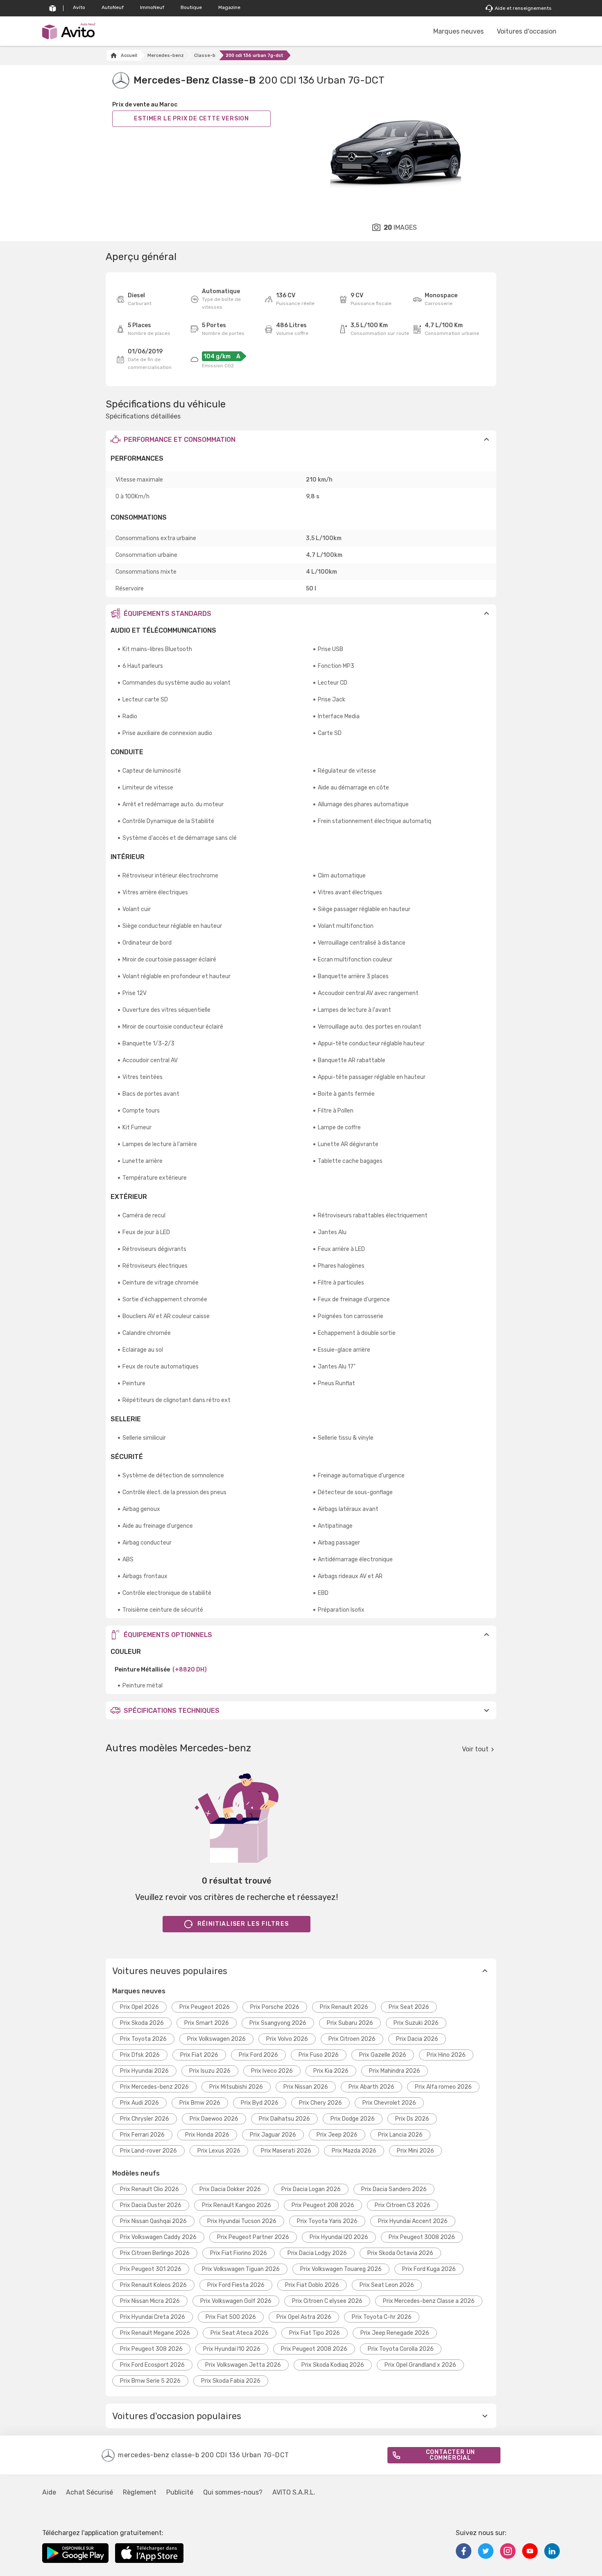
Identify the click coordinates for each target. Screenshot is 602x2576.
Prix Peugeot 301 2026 (151, 2269)
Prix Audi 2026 (139, 2103)
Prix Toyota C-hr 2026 (382, 2317)
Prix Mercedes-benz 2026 (154, 2087)
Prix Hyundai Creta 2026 (153, 2317)
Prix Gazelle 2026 (383, 2055)
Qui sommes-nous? (233, 2492)
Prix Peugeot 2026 (205, 2007)
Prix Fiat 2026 (199, 2055)
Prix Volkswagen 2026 (216, 2039)
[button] (301, 439)
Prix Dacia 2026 (417, 2039)
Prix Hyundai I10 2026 (232, 2349)
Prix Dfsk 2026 (140, 2055)
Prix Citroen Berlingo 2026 (155, 2253)
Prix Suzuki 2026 (416, 2023)
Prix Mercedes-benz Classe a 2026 (429, 2301)
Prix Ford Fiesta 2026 (236, 2285)
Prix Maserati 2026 (286, 2151)
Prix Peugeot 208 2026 (323, 2205)
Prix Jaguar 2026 (273, 2135)
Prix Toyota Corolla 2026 (401, 2349)
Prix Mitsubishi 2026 (236, 2087)
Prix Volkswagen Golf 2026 (236, 2301)
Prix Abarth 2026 (371, 2087)
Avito (79, 7)
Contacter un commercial (451, 2455)
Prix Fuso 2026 (319, 2055)
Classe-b (205, 55)
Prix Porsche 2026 (275, 2007)
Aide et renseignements (523, 8)
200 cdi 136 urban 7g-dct (255, 55)
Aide (49, 2492)
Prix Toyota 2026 (143, 2039)
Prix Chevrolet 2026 (389, 2103)
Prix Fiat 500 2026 (231, 2317)
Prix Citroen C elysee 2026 (327, 2301)
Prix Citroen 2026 (352, 2039)
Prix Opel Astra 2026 (304, 2317)
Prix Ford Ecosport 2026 (152, 2365)
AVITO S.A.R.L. (294, 2492)
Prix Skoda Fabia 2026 (231, 2381)
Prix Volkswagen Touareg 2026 (341, 2269)
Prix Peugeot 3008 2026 (422, 2237)
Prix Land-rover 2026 (148, 2151)
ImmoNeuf (152, 7)
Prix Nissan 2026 (306, 2087)
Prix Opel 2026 (139, 2007)
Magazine (229, 7)
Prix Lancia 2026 (400, 2135)
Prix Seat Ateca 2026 (240, 2333)
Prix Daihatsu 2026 (284, 2119)
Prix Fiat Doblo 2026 (312, 2285)
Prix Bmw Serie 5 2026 (150, 2381)
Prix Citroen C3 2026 (403, 2205)
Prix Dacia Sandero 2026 (394, 2189)
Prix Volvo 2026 (287, 2039)
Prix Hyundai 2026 (144, 2071)
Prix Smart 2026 (207, 2023)
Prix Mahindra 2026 (395, 2071)
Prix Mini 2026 (415, 2151)
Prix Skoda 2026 (142, 2023)
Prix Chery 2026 (320, 2103)
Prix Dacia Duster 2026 (151, 2205)
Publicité (180, 2492)
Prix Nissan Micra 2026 (150, 2301)
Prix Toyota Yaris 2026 (327, 2221)
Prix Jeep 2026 (337, 2135)
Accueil (129, 55)
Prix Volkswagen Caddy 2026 (158, 2237)
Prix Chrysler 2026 (145, 2119)
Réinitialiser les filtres (243, 1924)
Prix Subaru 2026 (350, 2023)
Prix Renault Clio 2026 (149, 2189)
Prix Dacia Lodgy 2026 (317, 2253)
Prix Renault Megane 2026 (155, 2333)
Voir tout (475, 1749)
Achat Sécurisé (89, 2492)
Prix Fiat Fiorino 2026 (239, 2253)
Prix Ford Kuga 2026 (429, 2269)
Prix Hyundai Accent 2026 (413, 2221)
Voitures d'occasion (527, 31)
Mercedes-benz (166, 55)
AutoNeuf (113, 7)
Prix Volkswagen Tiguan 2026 (241, 2269)
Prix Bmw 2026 (200, 2103)
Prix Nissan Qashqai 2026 (153, 2221)
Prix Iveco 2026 (272, 2071)
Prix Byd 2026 (260, 2103)
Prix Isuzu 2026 (210, 2071)
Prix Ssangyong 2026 (278, 2023)
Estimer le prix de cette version (191, 119)
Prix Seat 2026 (409, 2007)
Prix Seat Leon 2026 (387, 2285)
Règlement (140, 2492)
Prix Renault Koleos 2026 (153, 2285)
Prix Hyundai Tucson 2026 (242, 2221)
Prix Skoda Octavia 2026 (400, 2253)
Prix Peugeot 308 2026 (151, 2349)
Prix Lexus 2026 (219, 2151)
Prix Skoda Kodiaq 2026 (333, 2365)
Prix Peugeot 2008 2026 (314, 2349)
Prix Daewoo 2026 (214, 2119)
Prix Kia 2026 (331, 2071)
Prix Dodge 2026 (353, 2119)
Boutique (191, 7)
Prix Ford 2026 (258, 2055)
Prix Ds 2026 (412, 2119)
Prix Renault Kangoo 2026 (236, 2205)
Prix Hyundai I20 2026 (339, 2237)
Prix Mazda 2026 (354, 2151)
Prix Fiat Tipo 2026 (315, 2333)
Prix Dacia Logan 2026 (311, 2189)
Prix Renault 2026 (344, 2007)
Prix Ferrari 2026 (142, 2135)
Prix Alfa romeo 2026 (443, 2087)
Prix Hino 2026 (446, 2055)
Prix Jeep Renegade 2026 (395, 2333)
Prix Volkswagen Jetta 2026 (243, 2365)
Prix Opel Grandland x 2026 (420, 2365)
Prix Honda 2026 (207, 2135)
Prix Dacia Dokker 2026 (230, 2189)
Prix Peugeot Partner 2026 (253, 2237)
